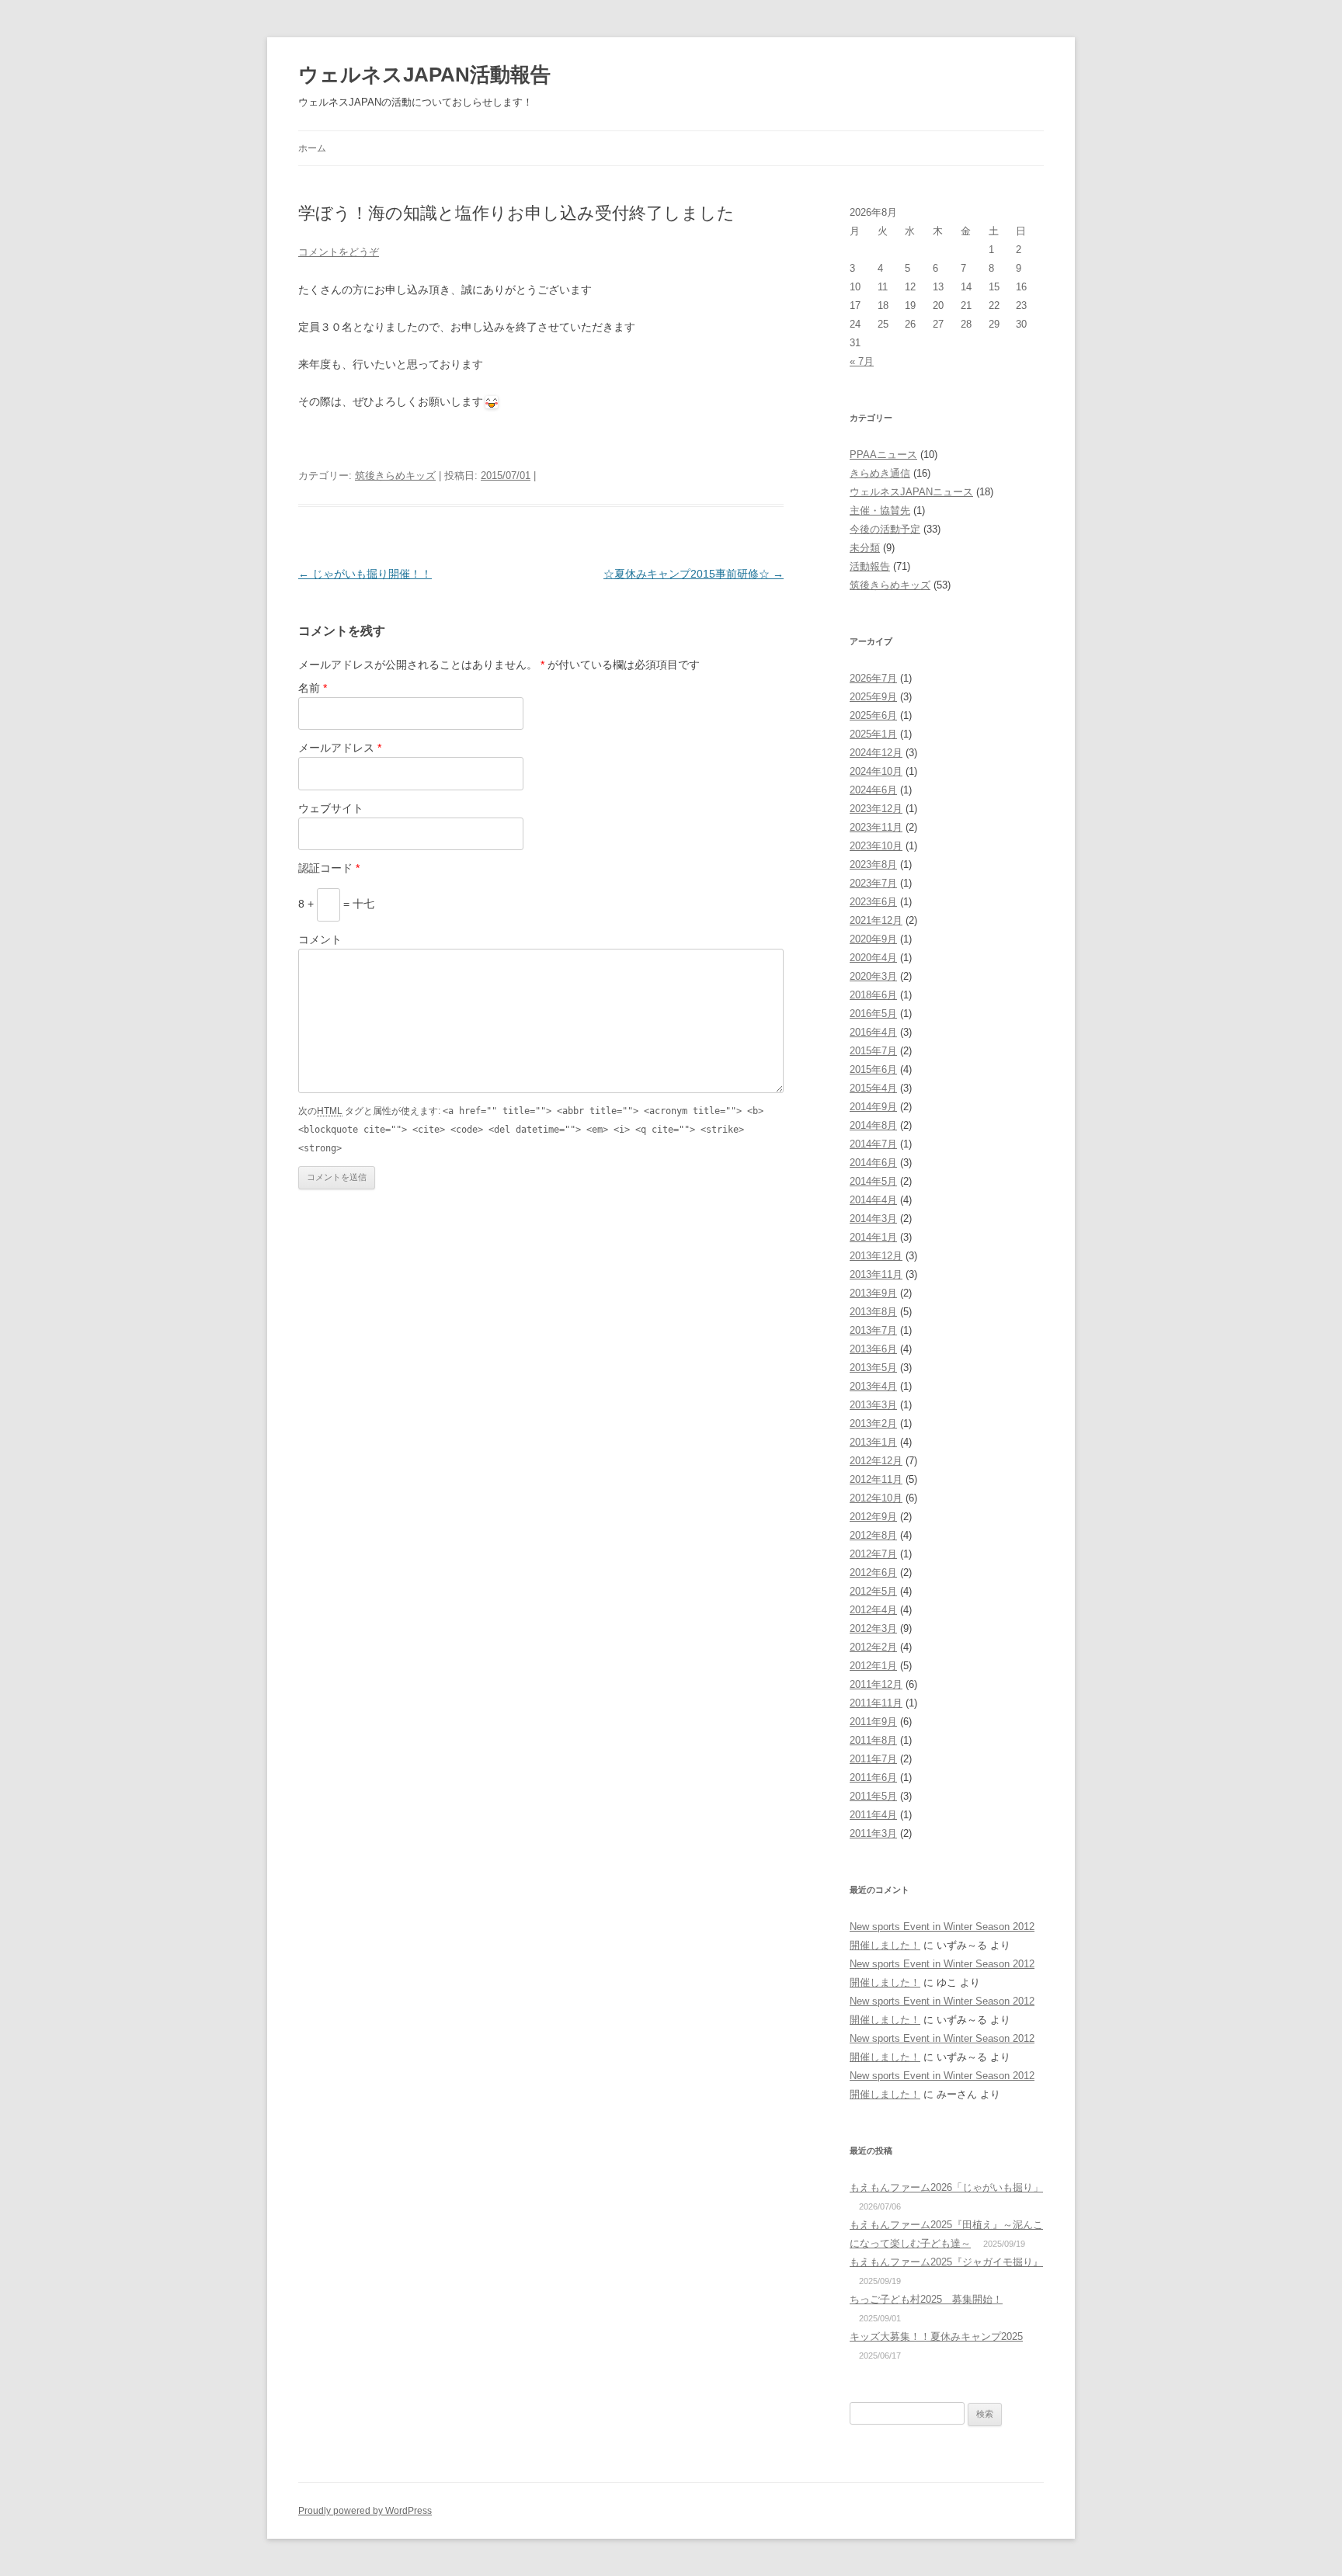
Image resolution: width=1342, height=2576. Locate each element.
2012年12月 (876, 1461)
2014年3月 (873, 1219)
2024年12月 (876, 753)
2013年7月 (873, 1330)
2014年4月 (873, 1200)
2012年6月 (873, 1573)
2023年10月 (876, 846)
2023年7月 (873, 883)
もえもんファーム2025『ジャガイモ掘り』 (946, 2262)
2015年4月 (873, 1088)
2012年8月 (873, 1535)
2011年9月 (873, 1722)
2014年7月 (873, 1144)
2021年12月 (876, 920)
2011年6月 (873, 1778)
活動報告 (870, 566)
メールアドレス (340, 748)
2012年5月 (873, 1591)
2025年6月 (873, 715)
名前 (313, 688)
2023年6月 (873, 902)
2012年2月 (873, 1647)
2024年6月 (873, 790)
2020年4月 (873, 958)
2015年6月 (873, 1069)
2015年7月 (873, 1051)
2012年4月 (873, 1610)
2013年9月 (873, 1293)
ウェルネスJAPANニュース (911, 492)
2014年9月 (873, 1107)
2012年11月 (876, 1479)
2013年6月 (873, 1349)
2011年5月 (873, 1796)
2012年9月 (873, 1517)
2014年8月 (873, 1125)
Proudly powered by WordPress (365, 2511)
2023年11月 (876, 827)
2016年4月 (873, 1032)
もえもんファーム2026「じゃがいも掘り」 (946, 2187)
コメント (320, 939)
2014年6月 (873, 1163)
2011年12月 (876, 1684)
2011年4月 (873, 1815)
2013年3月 (873, 1405)
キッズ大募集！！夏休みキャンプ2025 (936, 2336)
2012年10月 (876, 1498)
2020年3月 (873, 976)
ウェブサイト (331, 808)
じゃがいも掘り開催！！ (365, 574)
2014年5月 (873, 1181)
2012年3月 (873, 1628)
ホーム (312, 148)
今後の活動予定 (885, 529)
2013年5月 (873, 1368)
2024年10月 (876, 771)
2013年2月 (873, 1423)
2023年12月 (876, 809)
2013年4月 (873, 1386)
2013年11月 (876, 1274)
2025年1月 (873, 734)
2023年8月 (873, 864)
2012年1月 (873, 1666)
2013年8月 (873, 1312)
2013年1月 (873, 1442)
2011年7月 (873, 1759)
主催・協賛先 (880, 510)
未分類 (865, 548)
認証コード (329, 868)
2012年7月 (873, 1554)
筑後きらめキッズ (395, 476)
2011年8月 (873, 1740)
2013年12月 (876, 1256)
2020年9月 (873, 939)
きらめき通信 (880, 473)
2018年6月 (873, 995)
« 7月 (862, 361)
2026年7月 (873, 678)
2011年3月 (873, 1833)
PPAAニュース (883, 455)
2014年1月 (873, 1237)
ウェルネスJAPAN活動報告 (424, 75)
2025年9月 (873, 697)
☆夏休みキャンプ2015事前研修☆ (694, 574)
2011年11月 (876, 1703)
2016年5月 (873, 1014)
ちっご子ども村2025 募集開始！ (926, 2299)
